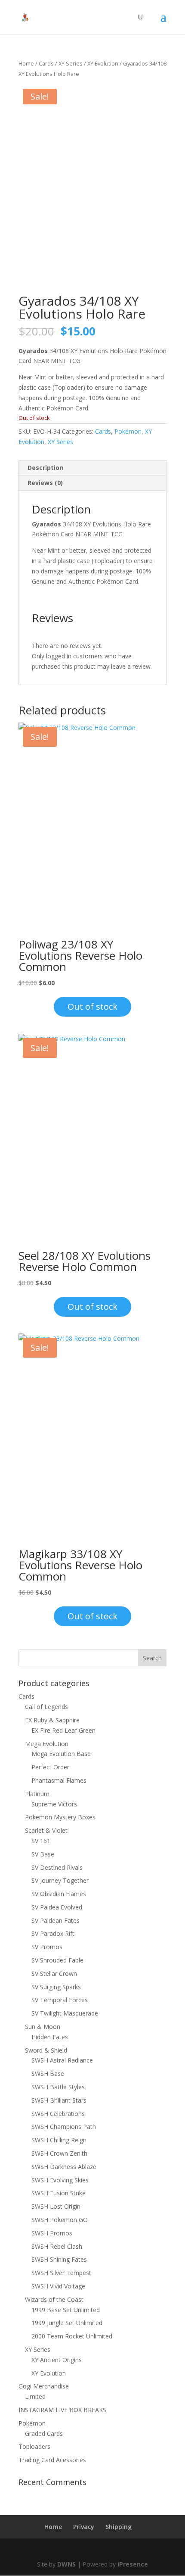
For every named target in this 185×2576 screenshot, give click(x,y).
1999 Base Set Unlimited (66, 2310)
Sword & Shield (46, 2050)
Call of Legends (46, 1707)
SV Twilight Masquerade (65, 2013)
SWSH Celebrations (58, 2114)
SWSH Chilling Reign (59, 2140)
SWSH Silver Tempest (61, 2273)
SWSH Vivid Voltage (58, 2286)
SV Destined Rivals (57, 1867)
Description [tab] (45, 468)
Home (26, 63)
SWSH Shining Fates (59, 2259)
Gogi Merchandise (44, 2386)
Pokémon (128, 431)
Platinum (37, 1794)
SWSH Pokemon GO (60, 2220)
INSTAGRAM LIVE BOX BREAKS (62, 2410)
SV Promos (47, 1947)
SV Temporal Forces (60, 2000)
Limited (35, 2396)
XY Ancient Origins (57, 2360)
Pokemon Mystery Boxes (60, 1817)
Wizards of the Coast (54, 2299)
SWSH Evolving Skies (60, 2180)
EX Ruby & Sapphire (52, 1720)
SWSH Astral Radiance (62, 2060)
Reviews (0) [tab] (45, 483)
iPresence (133, 2564)
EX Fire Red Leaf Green (63, 1730)
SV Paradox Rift (53, 1933)
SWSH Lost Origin (56, 2206)
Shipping (119, 2527)
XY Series (71, 63)
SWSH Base (48, 2074)
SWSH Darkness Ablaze (64, 2167)
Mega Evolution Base (61, 1754)
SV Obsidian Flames (59, 1894)
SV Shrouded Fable (57, 1960)
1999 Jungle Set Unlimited (67, 2323)
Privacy (84, 2527)
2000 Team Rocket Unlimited (72, 2336)
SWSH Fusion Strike (59, 2193)
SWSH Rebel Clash (57, 2246)
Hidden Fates (50, 2037)
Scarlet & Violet (46, 1830)
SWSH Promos (52, 2233)
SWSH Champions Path (64, 2127)
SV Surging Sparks (56, 1987)
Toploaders (34, 2446)
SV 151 (41, 1841)
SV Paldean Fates (55, 1920)
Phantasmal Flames (59, 1780)
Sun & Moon (43, 2027)
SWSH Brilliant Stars (59, 2100)
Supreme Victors (54, 1804)
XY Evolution (103, 63)
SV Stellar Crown (54, 1973)
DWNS (66, 2564)
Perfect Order (50, 1767)
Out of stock (92, 1006)
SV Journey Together (60, 1880)
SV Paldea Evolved (57, 1907)
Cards (46, 63)
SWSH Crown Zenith (59, 2153)
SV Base (43, 1854)
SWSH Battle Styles (58, 2087)
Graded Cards (44, 2434)
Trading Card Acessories (52, 2460)
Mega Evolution (47, 1744)
